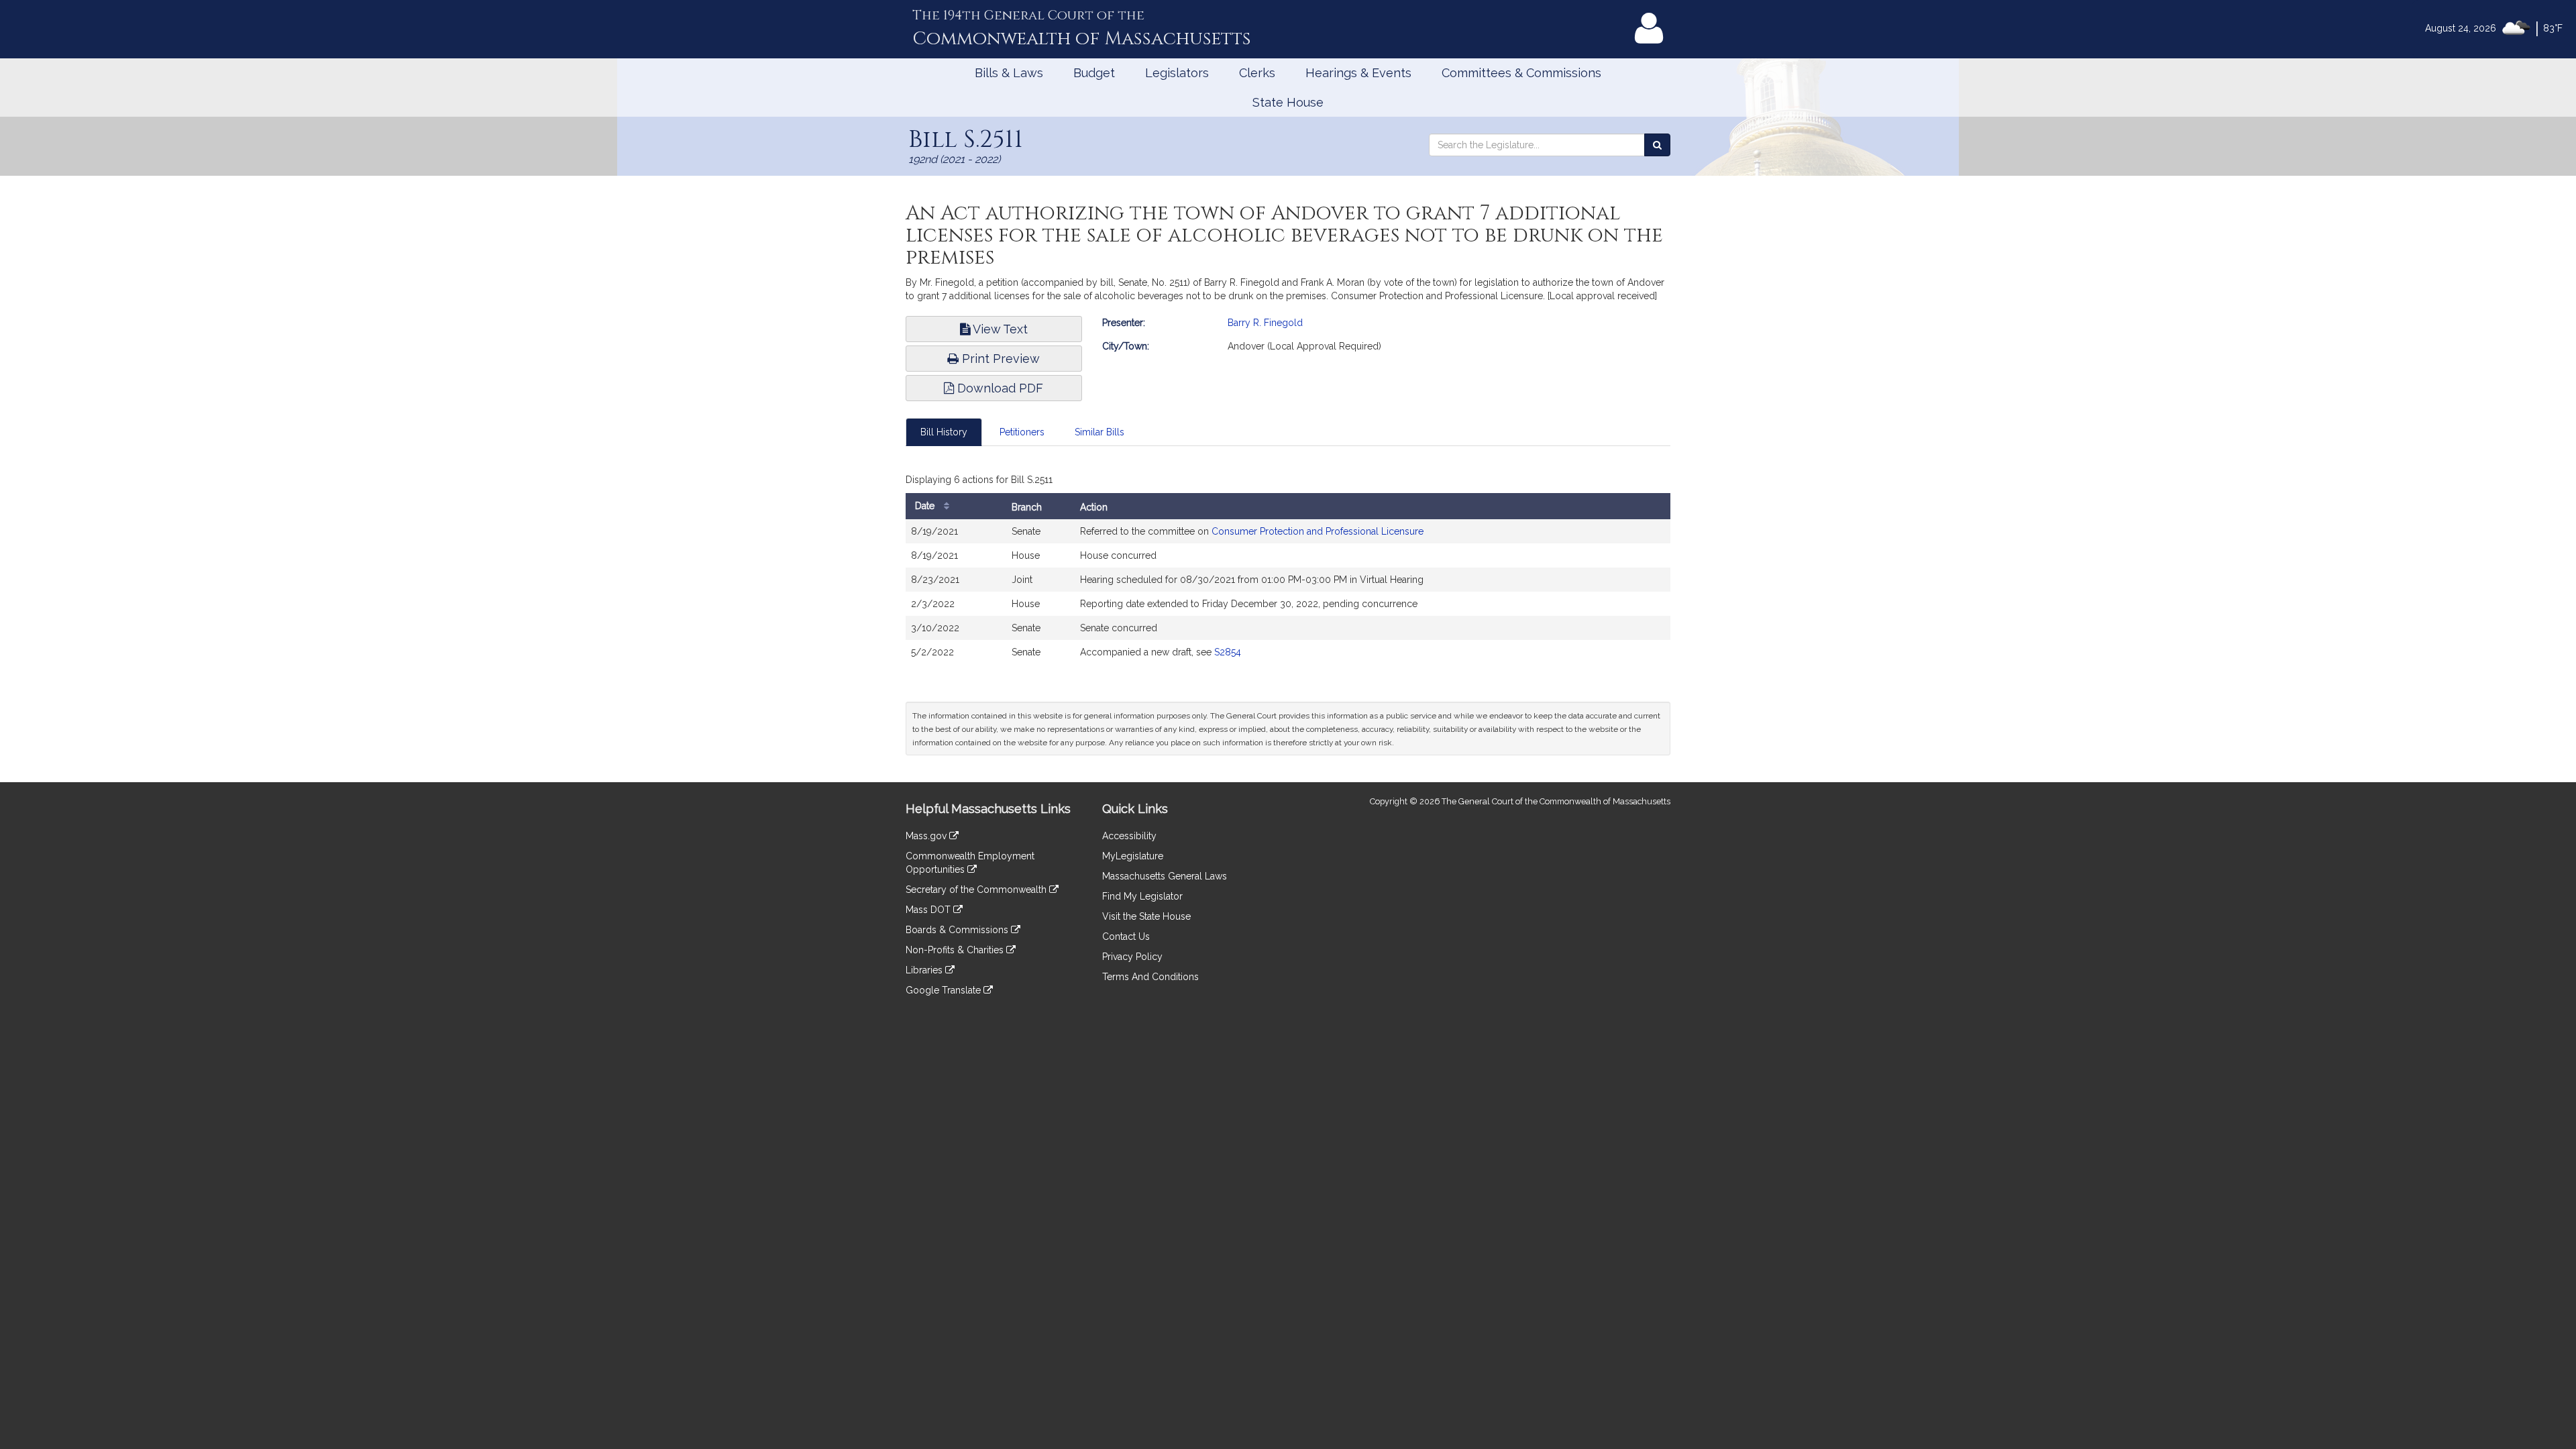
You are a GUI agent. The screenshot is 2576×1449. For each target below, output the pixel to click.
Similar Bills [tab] (1099, 432)
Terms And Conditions (1150, 977)
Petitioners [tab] (1022, 432)
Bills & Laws (1009, 73)
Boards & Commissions (958, 930)
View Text (999, 329)
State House (1288, 102)
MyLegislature (1133, 856)
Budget (1094, 73)
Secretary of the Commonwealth (977, 890)
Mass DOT (929, 910)
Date (926, 506)
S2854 (1228, 652)
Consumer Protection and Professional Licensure (1318, 531)
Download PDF (999, 388)
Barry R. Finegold (1265, 323)
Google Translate (945, 990)
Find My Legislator (1142, 896)
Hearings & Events (1358, 73)
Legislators (1177, 73)
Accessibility (1129, 836)
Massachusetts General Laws (1165, 876)
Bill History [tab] (944, 432)
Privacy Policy (1132, 957)
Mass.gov (927, 836)
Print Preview (999, 359)
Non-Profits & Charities (956, 950)
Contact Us (1126, 936)
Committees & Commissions (1521, 73)
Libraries (925, 970)
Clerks (1257, 73)
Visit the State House (1146, 916)
